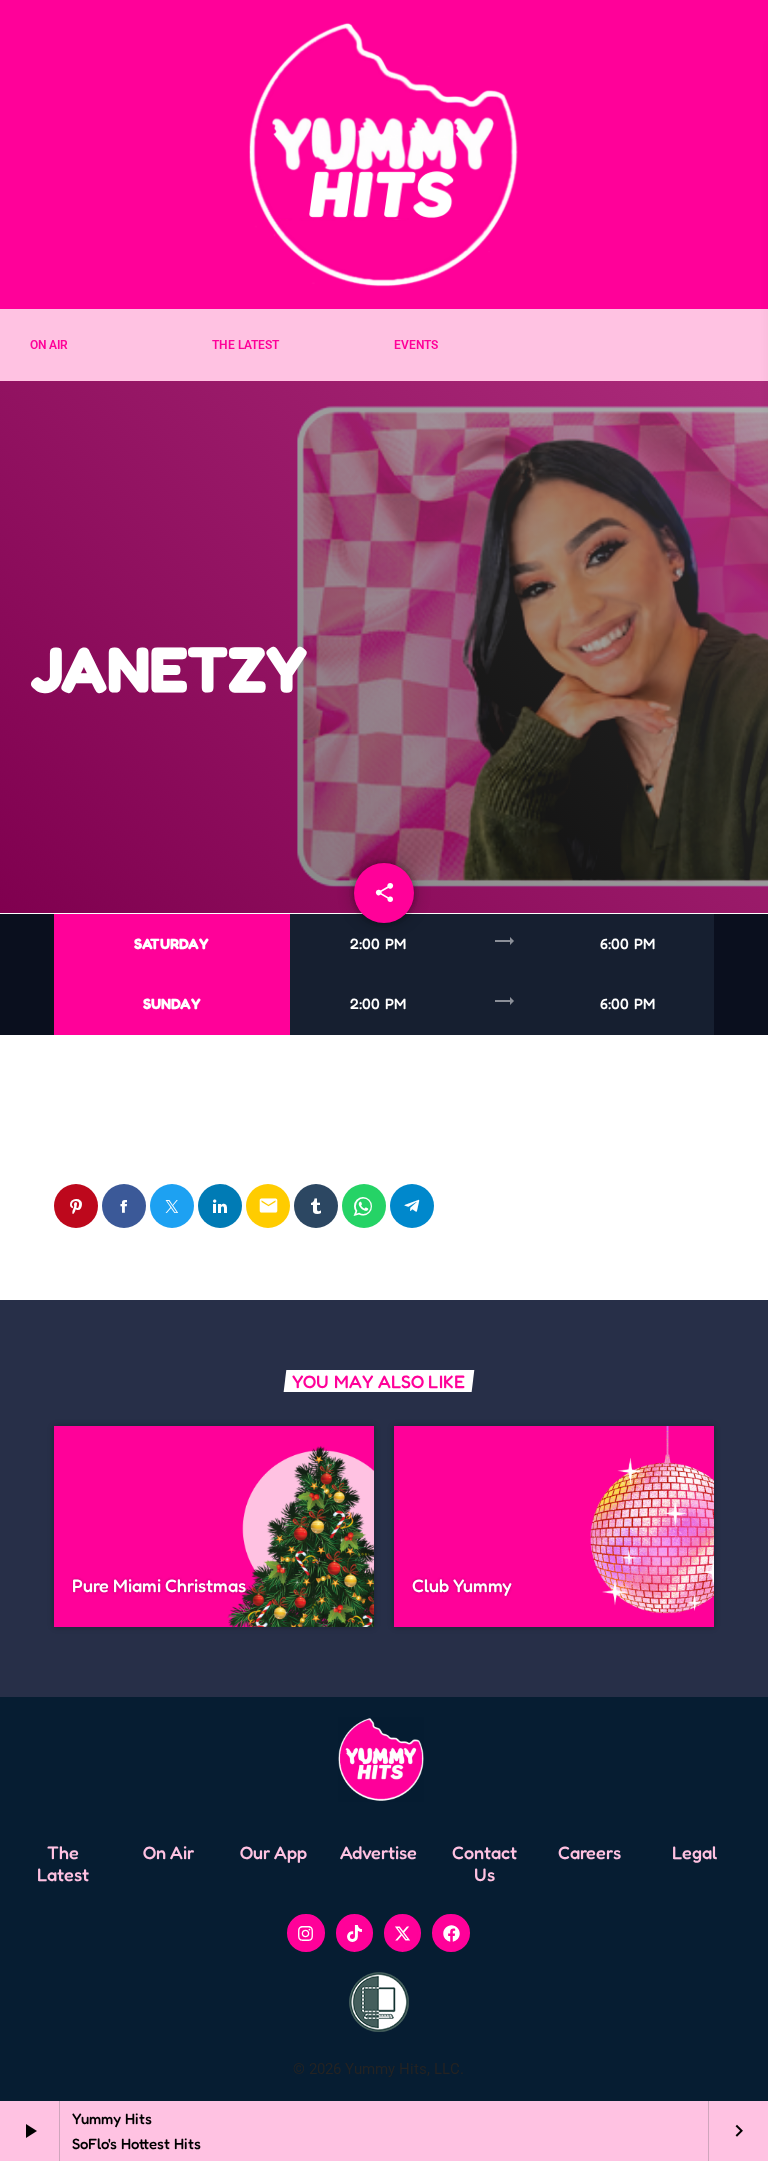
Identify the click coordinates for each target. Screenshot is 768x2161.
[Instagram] (305, 1932)
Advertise (378, 1852)
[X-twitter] (402, 1932)
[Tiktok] (354, 1932)
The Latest (63, 1863)
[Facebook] (450, 1932)
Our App (273, 1852)
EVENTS (416, 344)
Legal (694, 1852)
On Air (168, 1852)
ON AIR (49, 344)
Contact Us (484, 1863)
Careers (589, 1852)
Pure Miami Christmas (159, 1585)
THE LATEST (245, 344)
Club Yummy (462, 1585)
